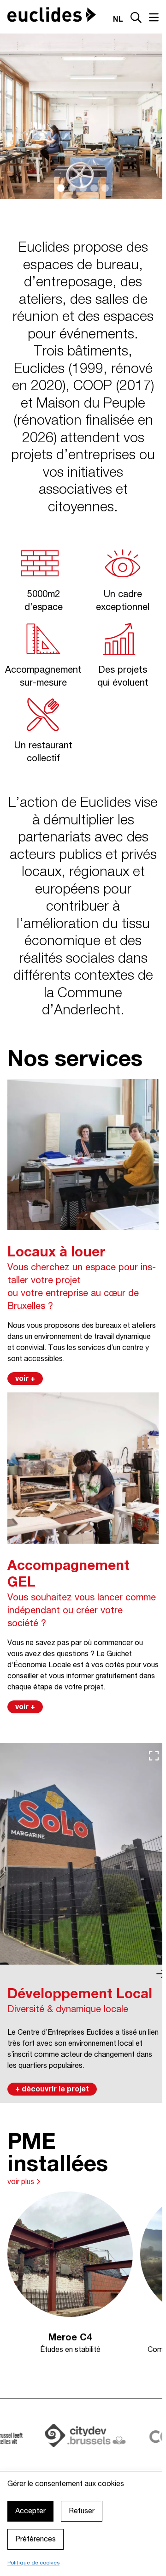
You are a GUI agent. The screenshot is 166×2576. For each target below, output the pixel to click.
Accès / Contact (37, 2464)
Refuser (82, 2511)
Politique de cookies (33, 2563)
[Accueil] (52, 15)
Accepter (30, 2511)
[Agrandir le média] (150, 1742)
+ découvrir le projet (52, 2071)
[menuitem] (37, 2464)
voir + (25, 1369)
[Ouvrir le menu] (150, 18)
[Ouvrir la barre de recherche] (132, 19)
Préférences (36, 2540)
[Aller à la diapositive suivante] (157, 1955)
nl (114, 20)
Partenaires (95, 2464)
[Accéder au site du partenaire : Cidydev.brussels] (66, 2414)
